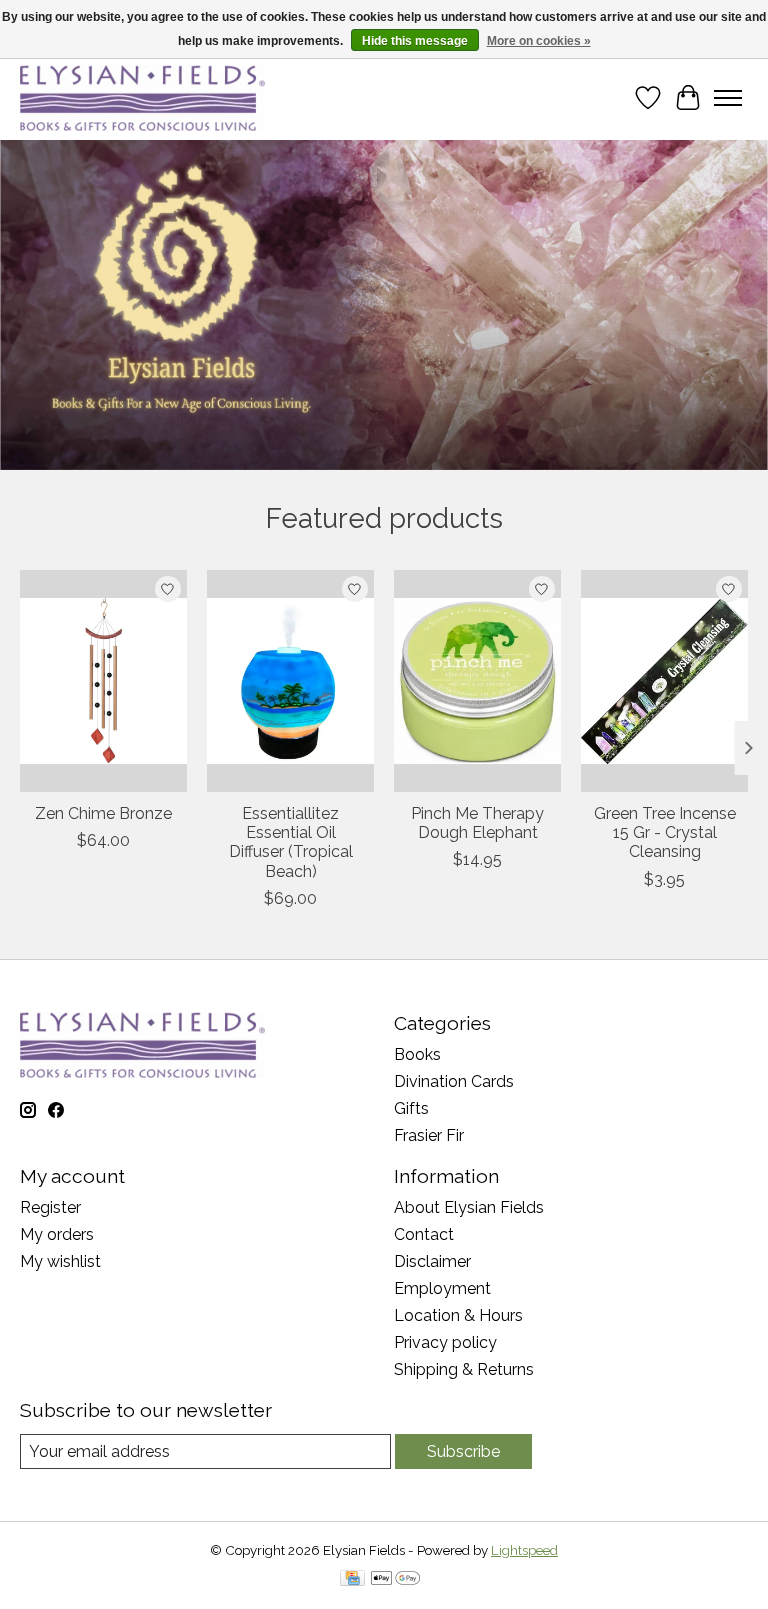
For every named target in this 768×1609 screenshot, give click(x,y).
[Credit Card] (352, 1579)
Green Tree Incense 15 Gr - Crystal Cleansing (665, 832)
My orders (57, 1234)
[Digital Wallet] (395, 1579)
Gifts (411, 1108)
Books (417, 1054)
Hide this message (415, 41)
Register (50, 1207)
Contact (424, 1234)
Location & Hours (458, 1315)
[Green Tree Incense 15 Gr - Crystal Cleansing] (664, 681)
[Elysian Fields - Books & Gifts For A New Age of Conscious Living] (142, 97)
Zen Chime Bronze (103, 813)
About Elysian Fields (469, 1207)
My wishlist (60, 1261)
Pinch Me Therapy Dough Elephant (477, 823)
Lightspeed (524, 1550)
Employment (442, 1288)
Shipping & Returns (464, 1369)
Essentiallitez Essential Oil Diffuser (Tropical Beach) (291, 842)
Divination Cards (454, 1081)
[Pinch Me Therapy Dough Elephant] (477, 681)
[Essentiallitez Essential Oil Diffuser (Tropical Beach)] (290, 681)
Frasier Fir (429, 1135)
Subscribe (463, 1451)
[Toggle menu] (728, 98)
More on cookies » (539, 41)
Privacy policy (445, 1342)
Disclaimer (432, 1261)
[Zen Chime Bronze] (103, 681)
